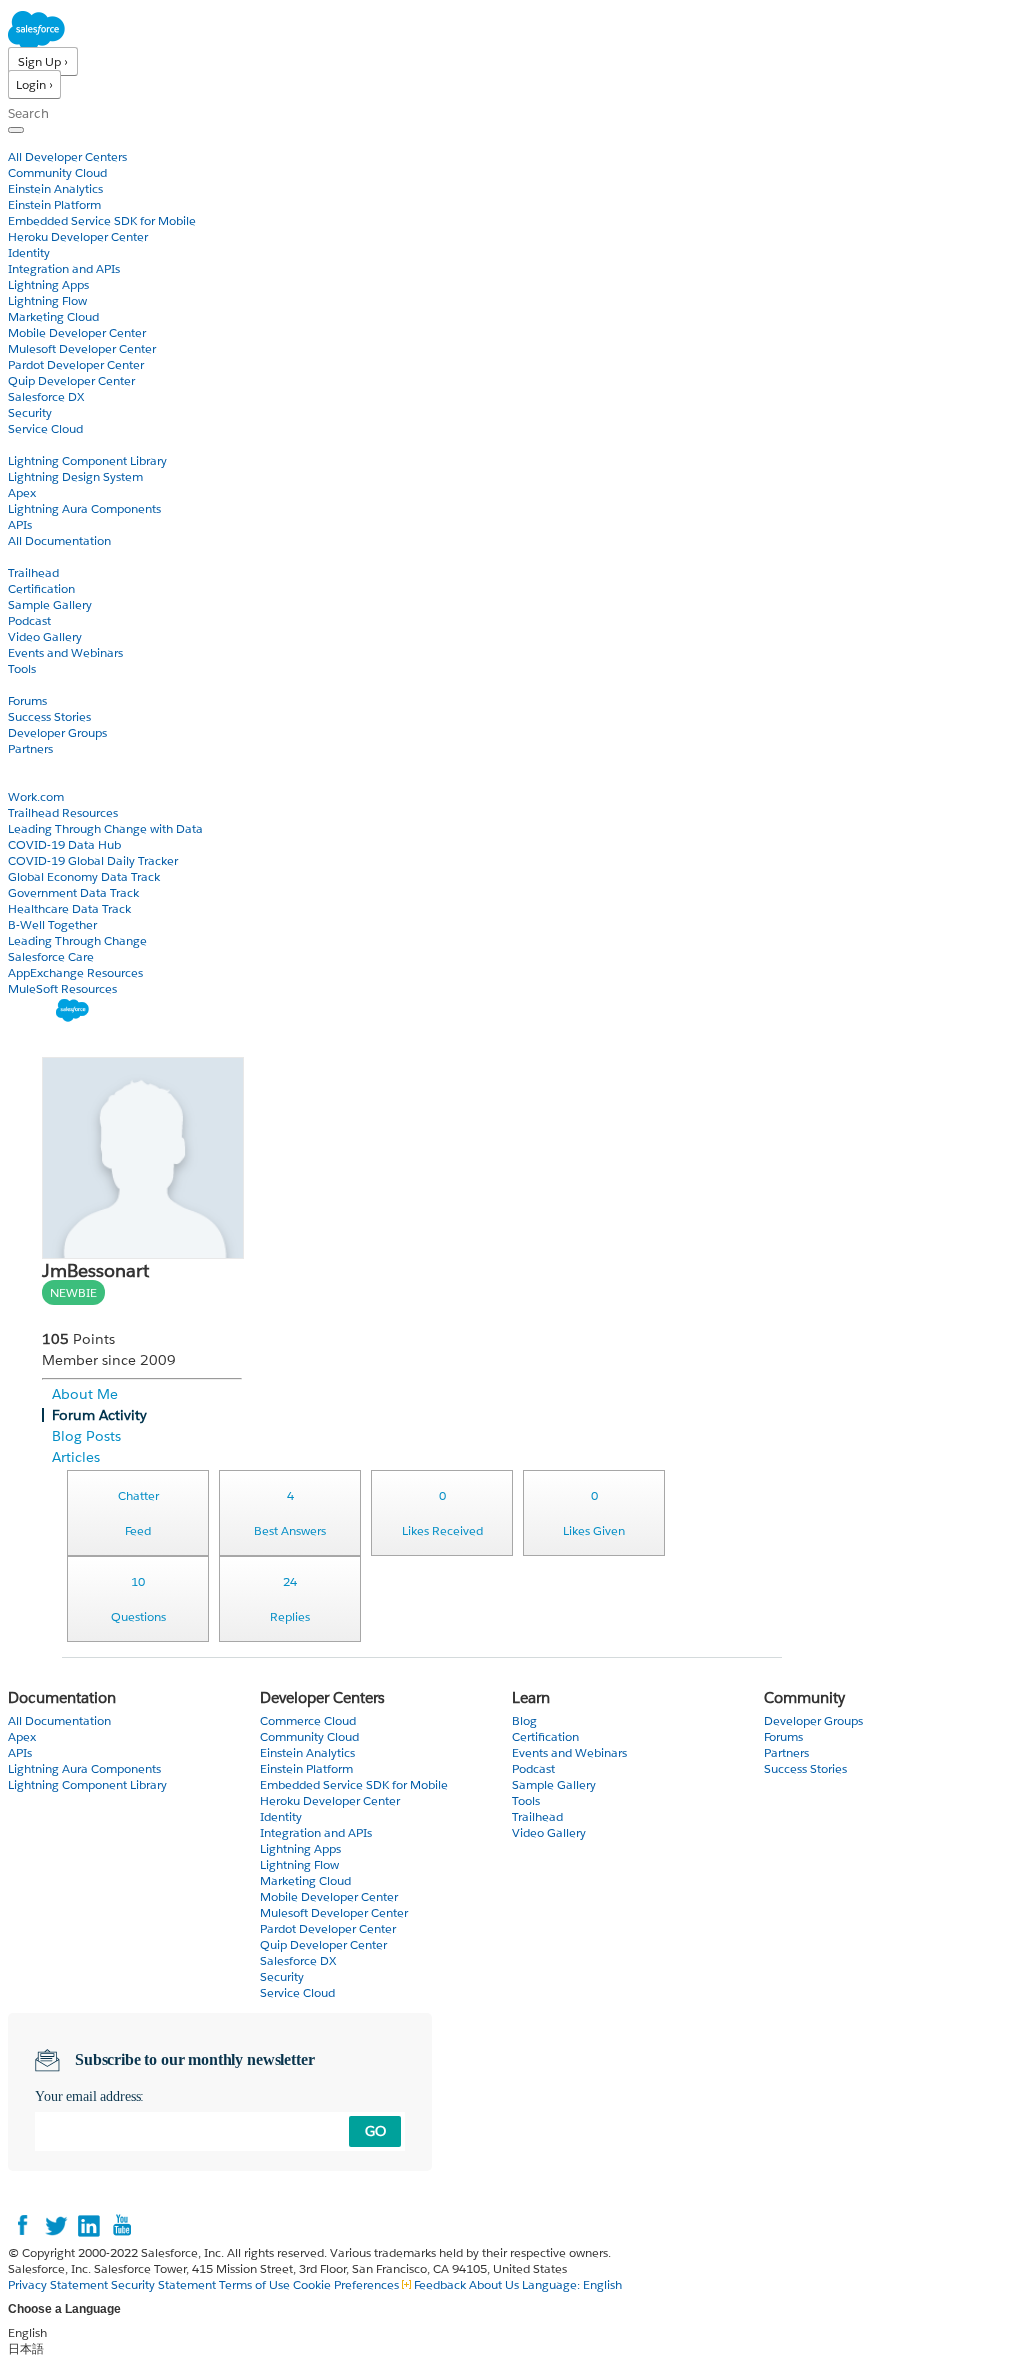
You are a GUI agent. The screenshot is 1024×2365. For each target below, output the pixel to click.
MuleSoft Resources (62, 988)
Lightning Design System (75, 476)
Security (30, 412)
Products (35, 140)
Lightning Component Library (87, 460)
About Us (494, 2284)
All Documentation (59, 540)
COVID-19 (37, 780)
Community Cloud (57, 172)
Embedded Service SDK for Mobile (102, 220)
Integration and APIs (64, 268)
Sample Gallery (50, 604)
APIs (20, 524)
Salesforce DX (46, 396)
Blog (21, 764)
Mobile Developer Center (77, 332)
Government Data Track (73, 892)
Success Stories (49, 716)
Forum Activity (99, 1415)
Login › (34, 84)
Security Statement (165, 2284)
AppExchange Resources (75, 972)
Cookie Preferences (347, 2284)
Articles (76, 1457)
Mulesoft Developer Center (82, 348)
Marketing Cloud (53, 316)
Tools (22, 668)
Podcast (29, 620)
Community (43, 684)
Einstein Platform (54, 204)
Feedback (440, 2284)
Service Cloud (45, 428)
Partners (30, 748)
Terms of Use (254, 2284)
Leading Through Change (77, 940)
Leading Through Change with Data (105, 828)
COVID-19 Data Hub (64, 844)
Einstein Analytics (55, 188)
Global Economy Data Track (84, 876)
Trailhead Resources (63, 812)
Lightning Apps (48, 284)
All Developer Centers (67, 156)
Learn (24, 556)
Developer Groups (57, 732)
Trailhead (33, 572)
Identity (29, 252)
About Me (85, 1394)
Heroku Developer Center (78, 236)
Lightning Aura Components (84, 508)
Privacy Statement (59, 2284)
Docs (22, 444)
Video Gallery (45, 636)
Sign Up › (43, 61)
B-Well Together (52, 924)
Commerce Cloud (308, 1720)
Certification (41, 588)
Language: (572, 2284)
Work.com (36, 796)
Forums (27, 700)
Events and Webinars (65, 652)
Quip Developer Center (71, 380)
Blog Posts (86, 1436)
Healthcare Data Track (69, 908)
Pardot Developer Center (76, 364)
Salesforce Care (51, 956)
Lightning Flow (47, 300)
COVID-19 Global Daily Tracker (93, 860)
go (375, 2131)
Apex (22, 492)
